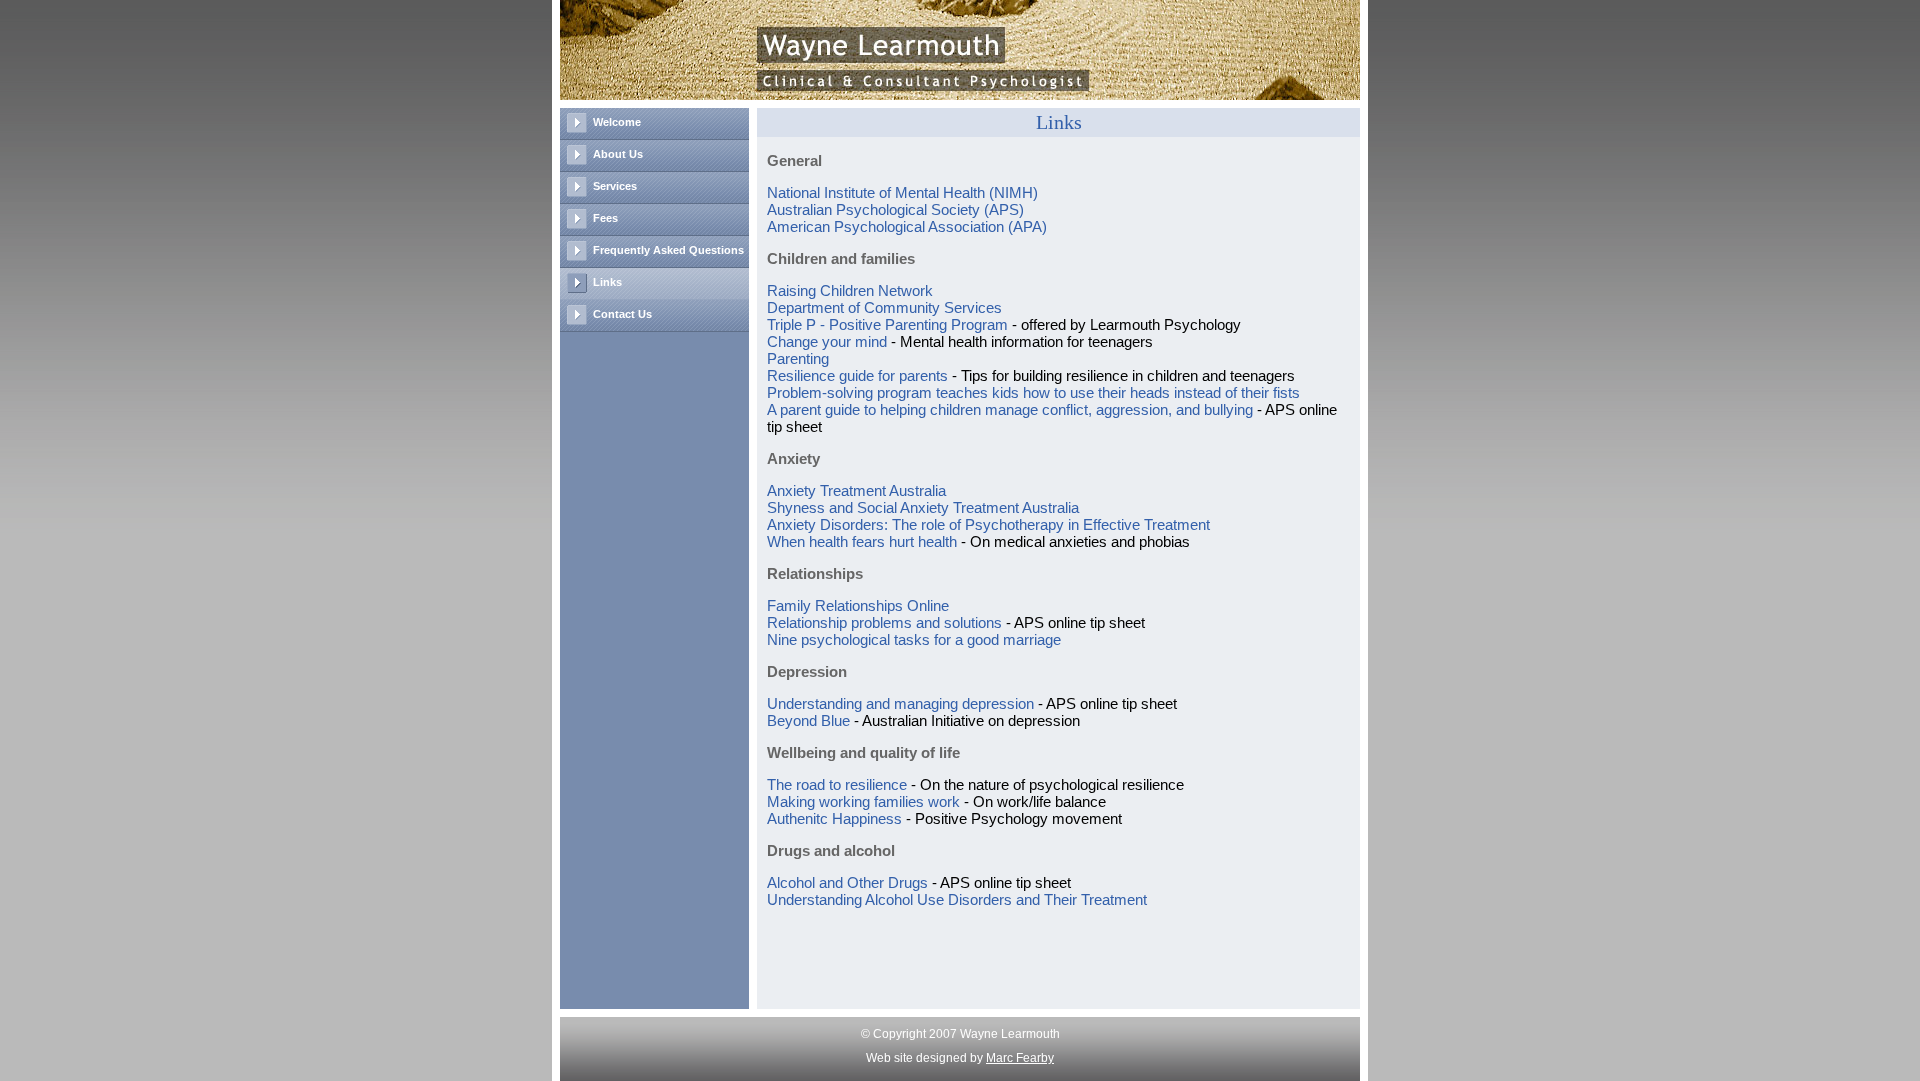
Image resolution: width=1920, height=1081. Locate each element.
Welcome (617, 122)
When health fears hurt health (862, 541)
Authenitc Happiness (834, 818)
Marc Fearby (1020, 1058)
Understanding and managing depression (900, 703)
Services (615, 186)
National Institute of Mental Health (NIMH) (902, 192)
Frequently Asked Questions (668, 250)
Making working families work (863, 801)
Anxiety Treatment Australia (856, 490)
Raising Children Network (850, 290)
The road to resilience (837, 784)
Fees (605, 218)
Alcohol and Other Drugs (847, 882)
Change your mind (827, 341)
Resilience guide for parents (857, 375)
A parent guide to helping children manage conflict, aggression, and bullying (1010, 409)
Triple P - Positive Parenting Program (887, 324)
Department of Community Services (884, 307)
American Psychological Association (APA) (907, 226)
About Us (618, 154)
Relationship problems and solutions (884, 622)
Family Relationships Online (858, 605)
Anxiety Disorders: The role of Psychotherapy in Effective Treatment (988, 524)
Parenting (798, 358)
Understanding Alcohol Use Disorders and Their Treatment (957, 899)
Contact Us (622, 314)
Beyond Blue (808, 720)
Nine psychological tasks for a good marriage (914, 639)
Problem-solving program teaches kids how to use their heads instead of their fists (1033, 392)
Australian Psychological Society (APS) (895, 209)
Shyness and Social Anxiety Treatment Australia (923, 507)
